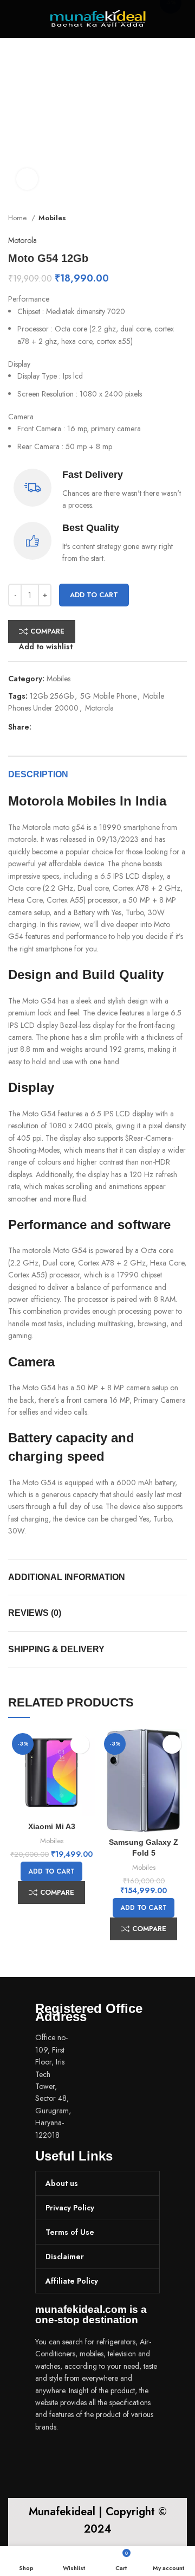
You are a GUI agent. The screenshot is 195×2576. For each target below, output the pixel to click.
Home (18, 218)
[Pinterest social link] (65, 727)
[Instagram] (79, 2457)
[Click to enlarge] (27, 179)
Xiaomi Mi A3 (52, 1826)
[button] (51, 1871)
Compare (47, 631)
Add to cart (94, 595)
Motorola (22, 240)
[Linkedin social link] (78, 727)
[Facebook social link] (40, 727)
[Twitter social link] (53, 727)
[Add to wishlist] (80, 1744)
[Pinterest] (108, 2457)
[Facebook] (49, 2457)
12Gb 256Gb (52, 696)
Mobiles (52, 218)
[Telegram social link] (90, 727)
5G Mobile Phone (108, 696)
